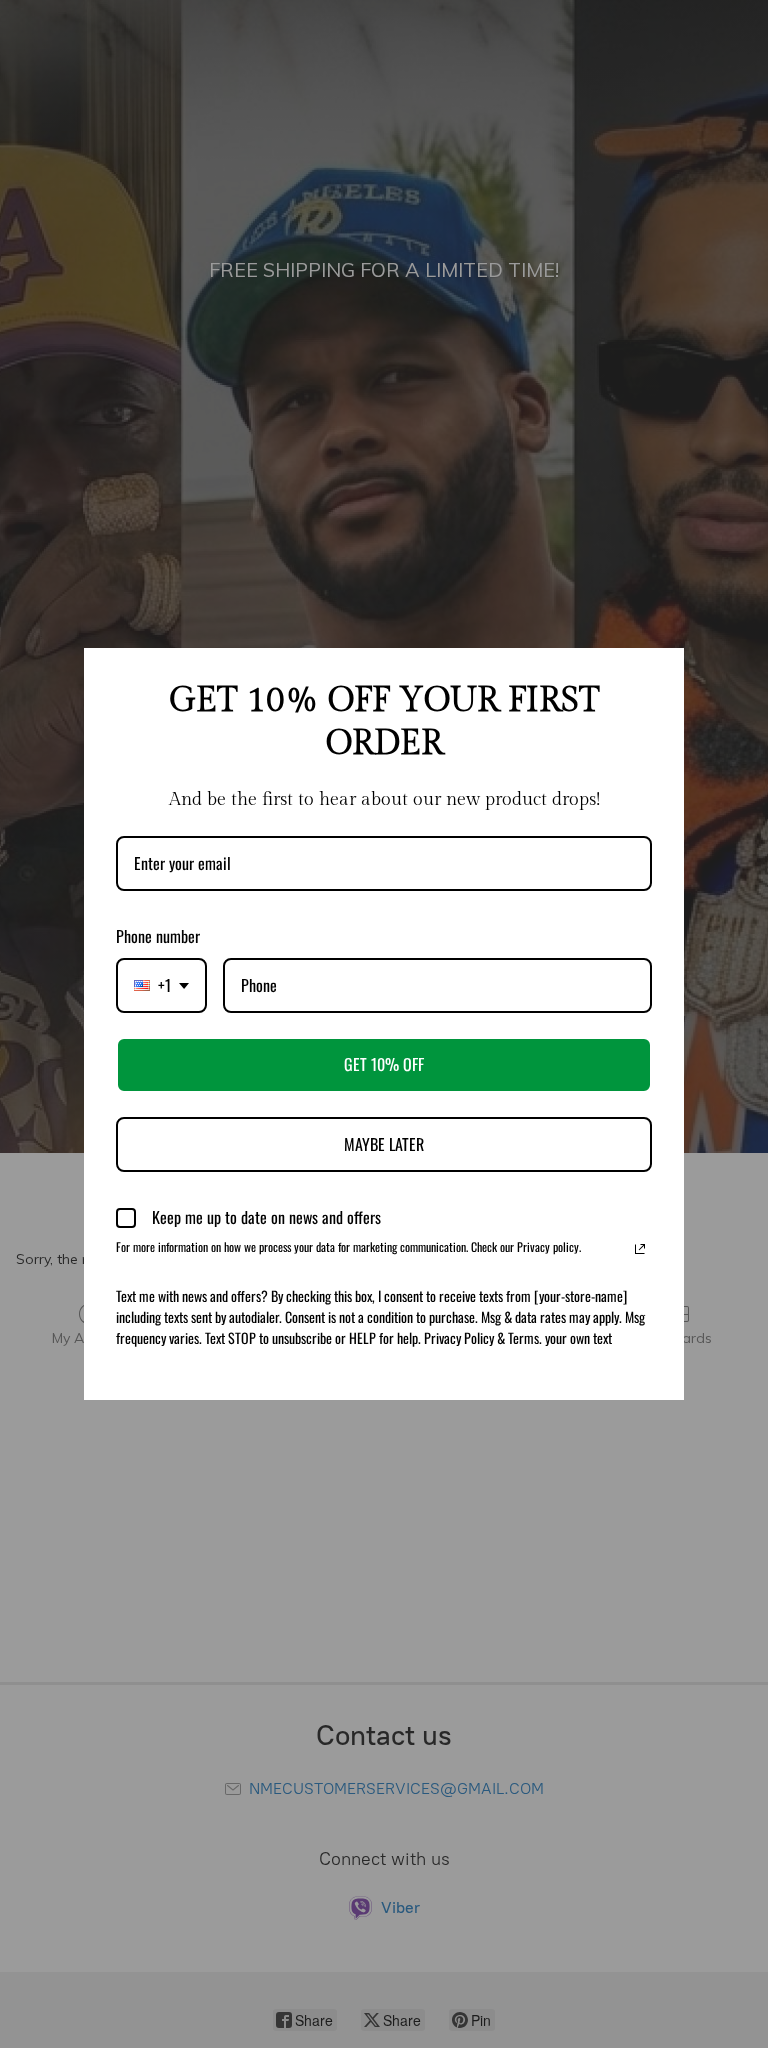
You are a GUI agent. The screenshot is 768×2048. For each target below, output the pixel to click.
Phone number (158, 936)
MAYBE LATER (384, 1144)
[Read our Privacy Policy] (640, 1249)
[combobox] (161, 985)
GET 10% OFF (384, 1064)
